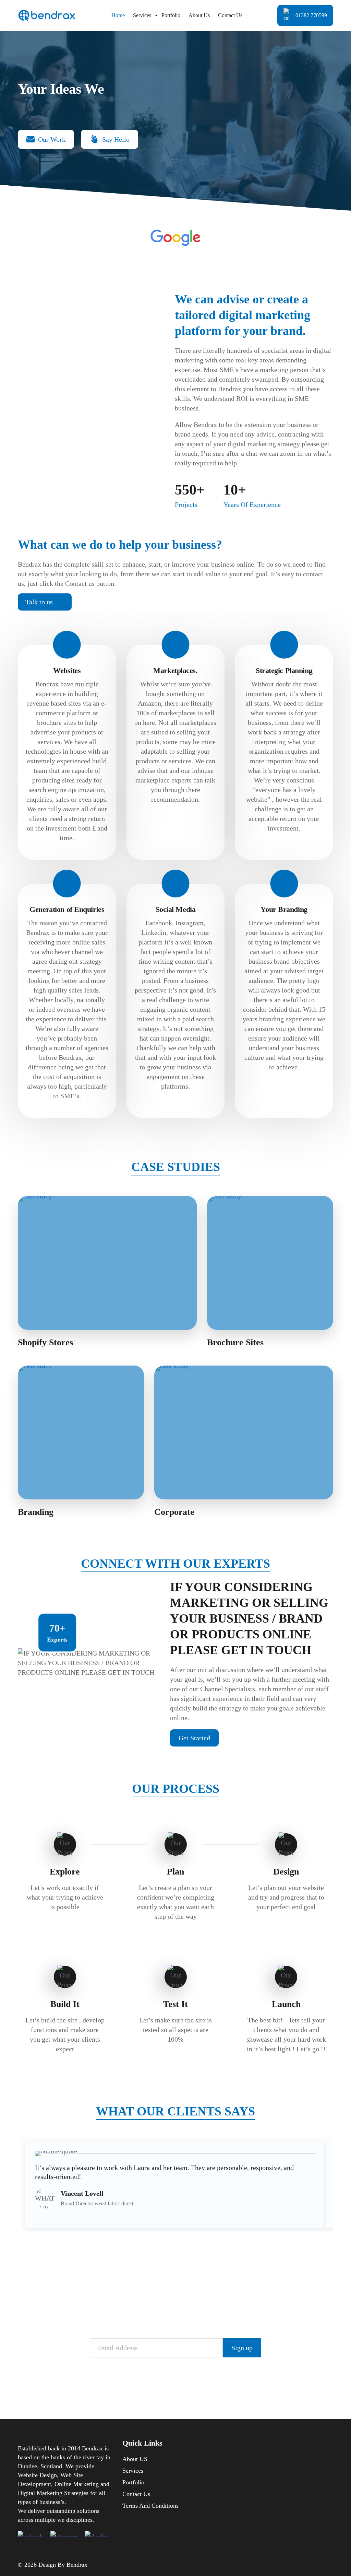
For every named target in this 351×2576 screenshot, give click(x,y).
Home (118, 15)
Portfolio (171, 15)
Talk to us (39, 602)
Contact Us (230, 15)
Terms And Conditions (150, 2506)
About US (135, 2459)
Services (142, 15)
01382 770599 (311, 15)
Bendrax (77, 2565)
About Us (199, 15)
